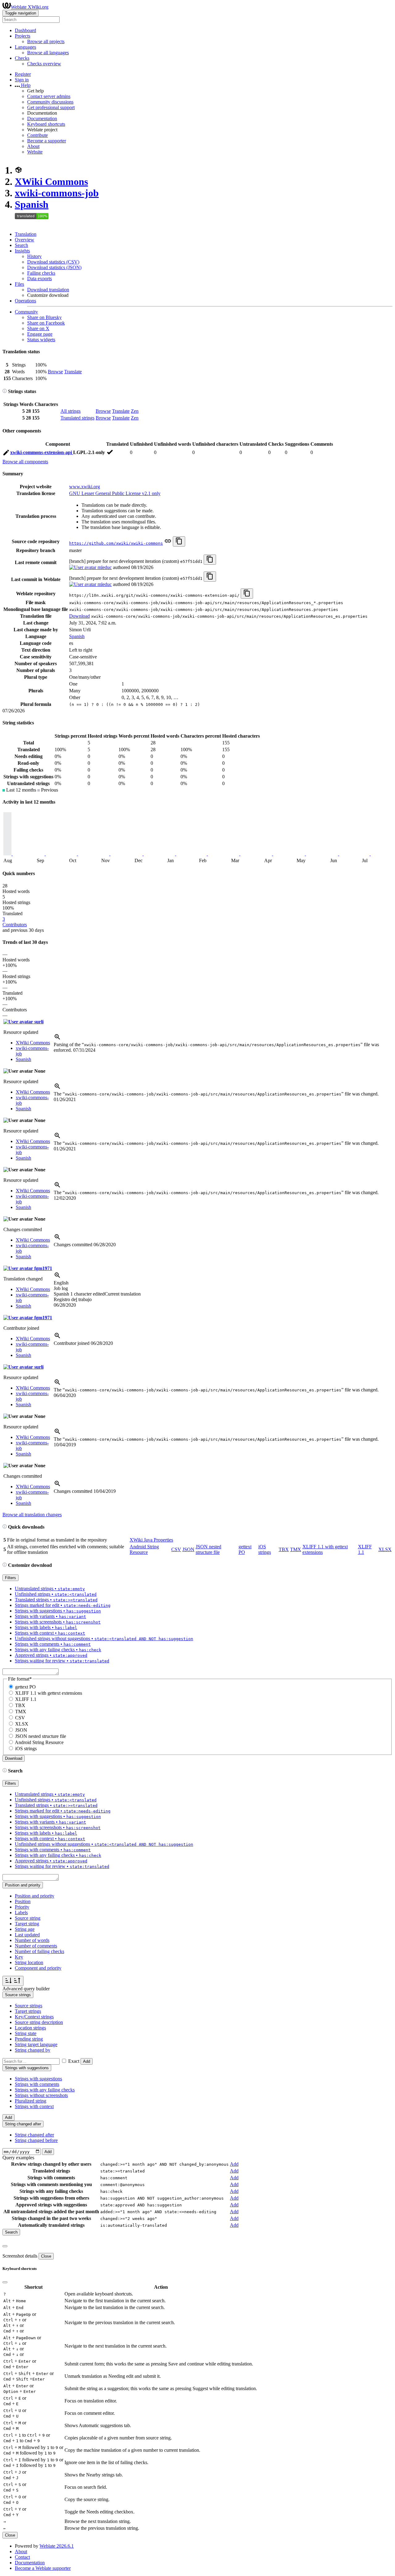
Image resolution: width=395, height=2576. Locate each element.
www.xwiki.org (85, 487)
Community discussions (50, 102)
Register (23, 74)
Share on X (38, 328)
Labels (21, 1913)
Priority (22, 1907)
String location (29, 1962)
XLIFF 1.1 (26, 1699)
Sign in (22, 80)
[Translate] (6, 454)
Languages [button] (25, 47)
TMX (296, 1549)
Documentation (42, 119)
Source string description (39, 2022)
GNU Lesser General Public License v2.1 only (115, 493)
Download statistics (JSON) (54, 267)
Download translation (48, 290)
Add (87, 2061)
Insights (22, 251)
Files (19, 284)
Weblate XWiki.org (30, 7)
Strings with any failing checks (45, 2090)
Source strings (29, 2006)
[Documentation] (5, 391)
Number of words (32, 1940)
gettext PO (25, 1687)
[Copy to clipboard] (179, 541)
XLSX (385, 1549)
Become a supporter (47, 141)
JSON (188, 1549)
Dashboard (25, 30)
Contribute (37, 135)
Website (35, 152)
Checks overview (44, 64)
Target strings (28, 2011)
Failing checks (41, 273)
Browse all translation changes (32, 1515)
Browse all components (25, 462)
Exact (74, 2061)
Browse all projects (46, 41)
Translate (73, 372)
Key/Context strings (34, 2017)
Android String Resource (144, 1549)
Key (19, 1957)
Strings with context (34, 2106)
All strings (71, 411)
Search (21, 245)
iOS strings (265, 1549)
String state (26, 2033)
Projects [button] (23, 36)
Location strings (30, 2028)
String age (25, 1929)
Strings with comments (37, 2084)
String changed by (33, 2050)
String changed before (36, 2140)
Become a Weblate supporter (43, 2568)
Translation (26, 234)
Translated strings (77, 418)
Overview (25, 240)
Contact (22, 2557)
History (34, 256)
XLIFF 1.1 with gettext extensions (49, 1693)
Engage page (40, 334)
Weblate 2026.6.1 (57, 2546)
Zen (135, 411)
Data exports (39, 278)
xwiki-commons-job (57, 193)
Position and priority (35, 1896)
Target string (27, 1924)
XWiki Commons (51, 182)
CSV (176, 1549)
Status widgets (41, 340)
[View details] (57, 1039)
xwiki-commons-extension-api (42, 452)
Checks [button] (22, 58)
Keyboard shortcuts (46, 124)
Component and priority (38, 1968)
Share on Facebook (46, 323)
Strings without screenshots (41, 2095)
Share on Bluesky (44, 317)
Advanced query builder (26, 1989)
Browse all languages (48, 53)
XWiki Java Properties (151, 1540)
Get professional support (51, 107)
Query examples (18, 2158)
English (61, 1283)
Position (23, 1901)
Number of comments (36, 1946)
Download (79, 616)
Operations (25, 301)
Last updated (27, 1935)
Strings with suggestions (38, 2079)
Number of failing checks (39, 1951)
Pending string (29, 2039)
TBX (284, 1549)
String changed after (34, 2135)
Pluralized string (31, 2101)
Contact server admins (49, 96)
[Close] (5, 2246)
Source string (28, 1918)
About (33, 146)
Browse (55, 372)
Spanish (32, 204)
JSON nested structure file (208, 1549)
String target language (36, 2044)
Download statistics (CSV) (53, 262)
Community (26, 312)
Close (46, 2256)
